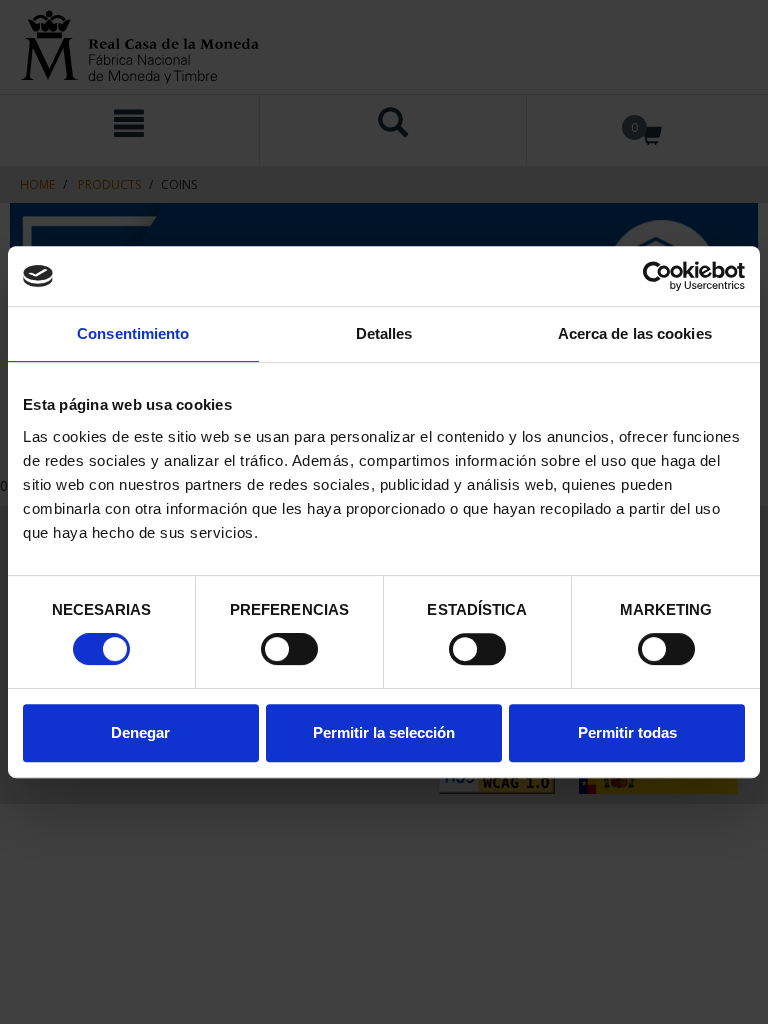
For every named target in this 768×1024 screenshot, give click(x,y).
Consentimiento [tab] (133, 333)
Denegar (140, 732)
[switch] (289, 649)
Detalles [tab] (384, 333)
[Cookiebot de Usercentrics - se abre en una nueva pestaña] (657, 276)
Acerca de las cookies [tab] (635, 333)
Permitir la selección (384, 732)
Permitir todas (627, 732)
